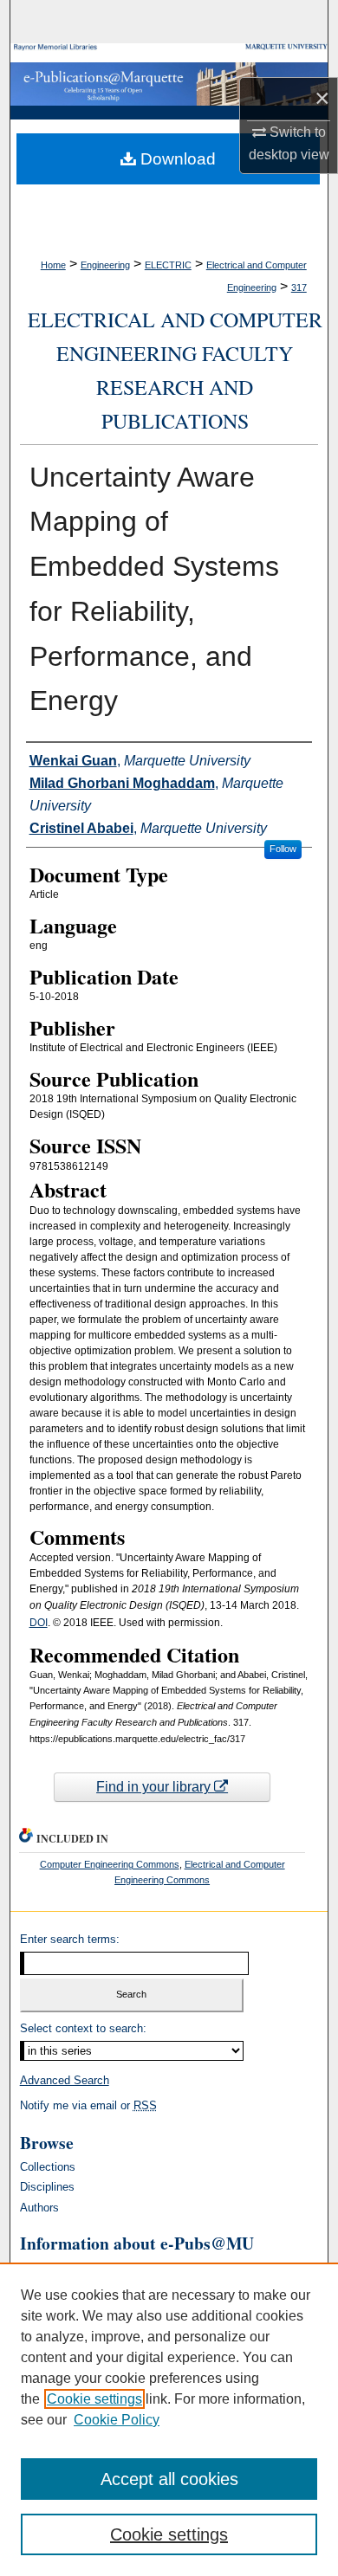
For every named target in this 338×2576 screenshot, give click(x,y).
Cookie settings (94, 2399)
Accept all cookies (169, 2479)
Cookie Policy (117, 2420)
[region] (169, 2419)
